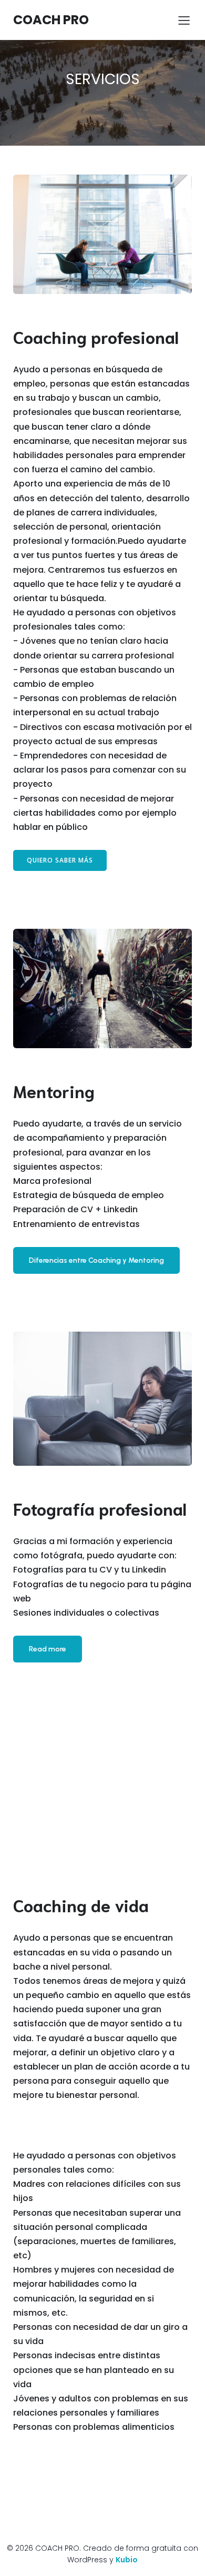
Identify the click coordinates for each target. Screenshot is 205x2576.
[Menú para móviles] (184, 20)
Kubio (127, 2560)
